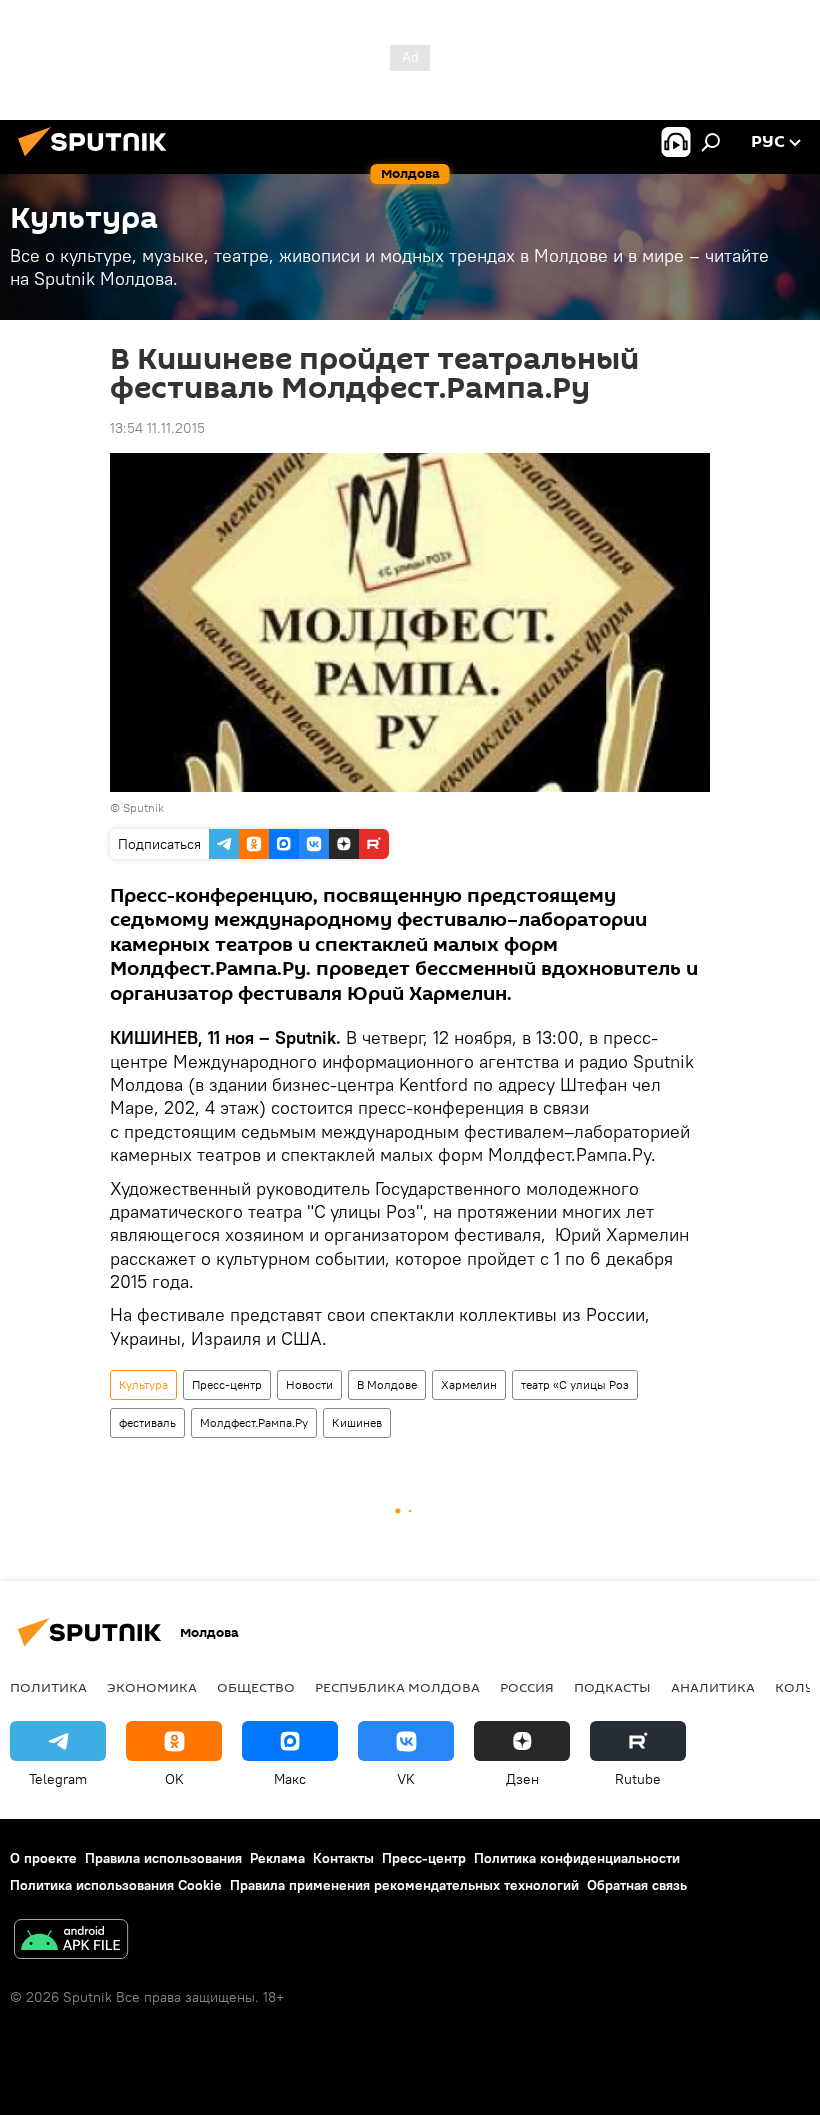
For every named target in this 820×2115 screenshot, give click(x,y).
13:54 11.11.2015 (157, 428)
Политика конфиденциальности (577, 1858)
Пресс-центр (227, 1384)
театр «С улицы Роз (575, 1384)
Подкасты (612, 1687)
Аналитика (713, 1687)
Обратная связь (637, 1885)
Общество (256, 1687)
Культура (143, 1384)
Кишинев (357, 1422)
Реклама (277, 1858)
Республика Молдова (397, 1687)
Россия (527, 1687)
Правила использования (163, 1858)
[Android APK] (71, 1941)
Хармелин (469, 1384)
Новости (309, 1384)
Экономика (152, 1687)
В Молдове (387, 1384)
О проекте (43, 1858)
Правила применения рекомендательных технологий (404, 1885)
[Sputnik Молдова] (98, 159)
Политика (48, 1687)
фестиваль (147, 1422)
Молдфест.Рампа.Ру (254, 1422)
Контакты (343, 1858)
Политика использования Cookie (116, 1885)
